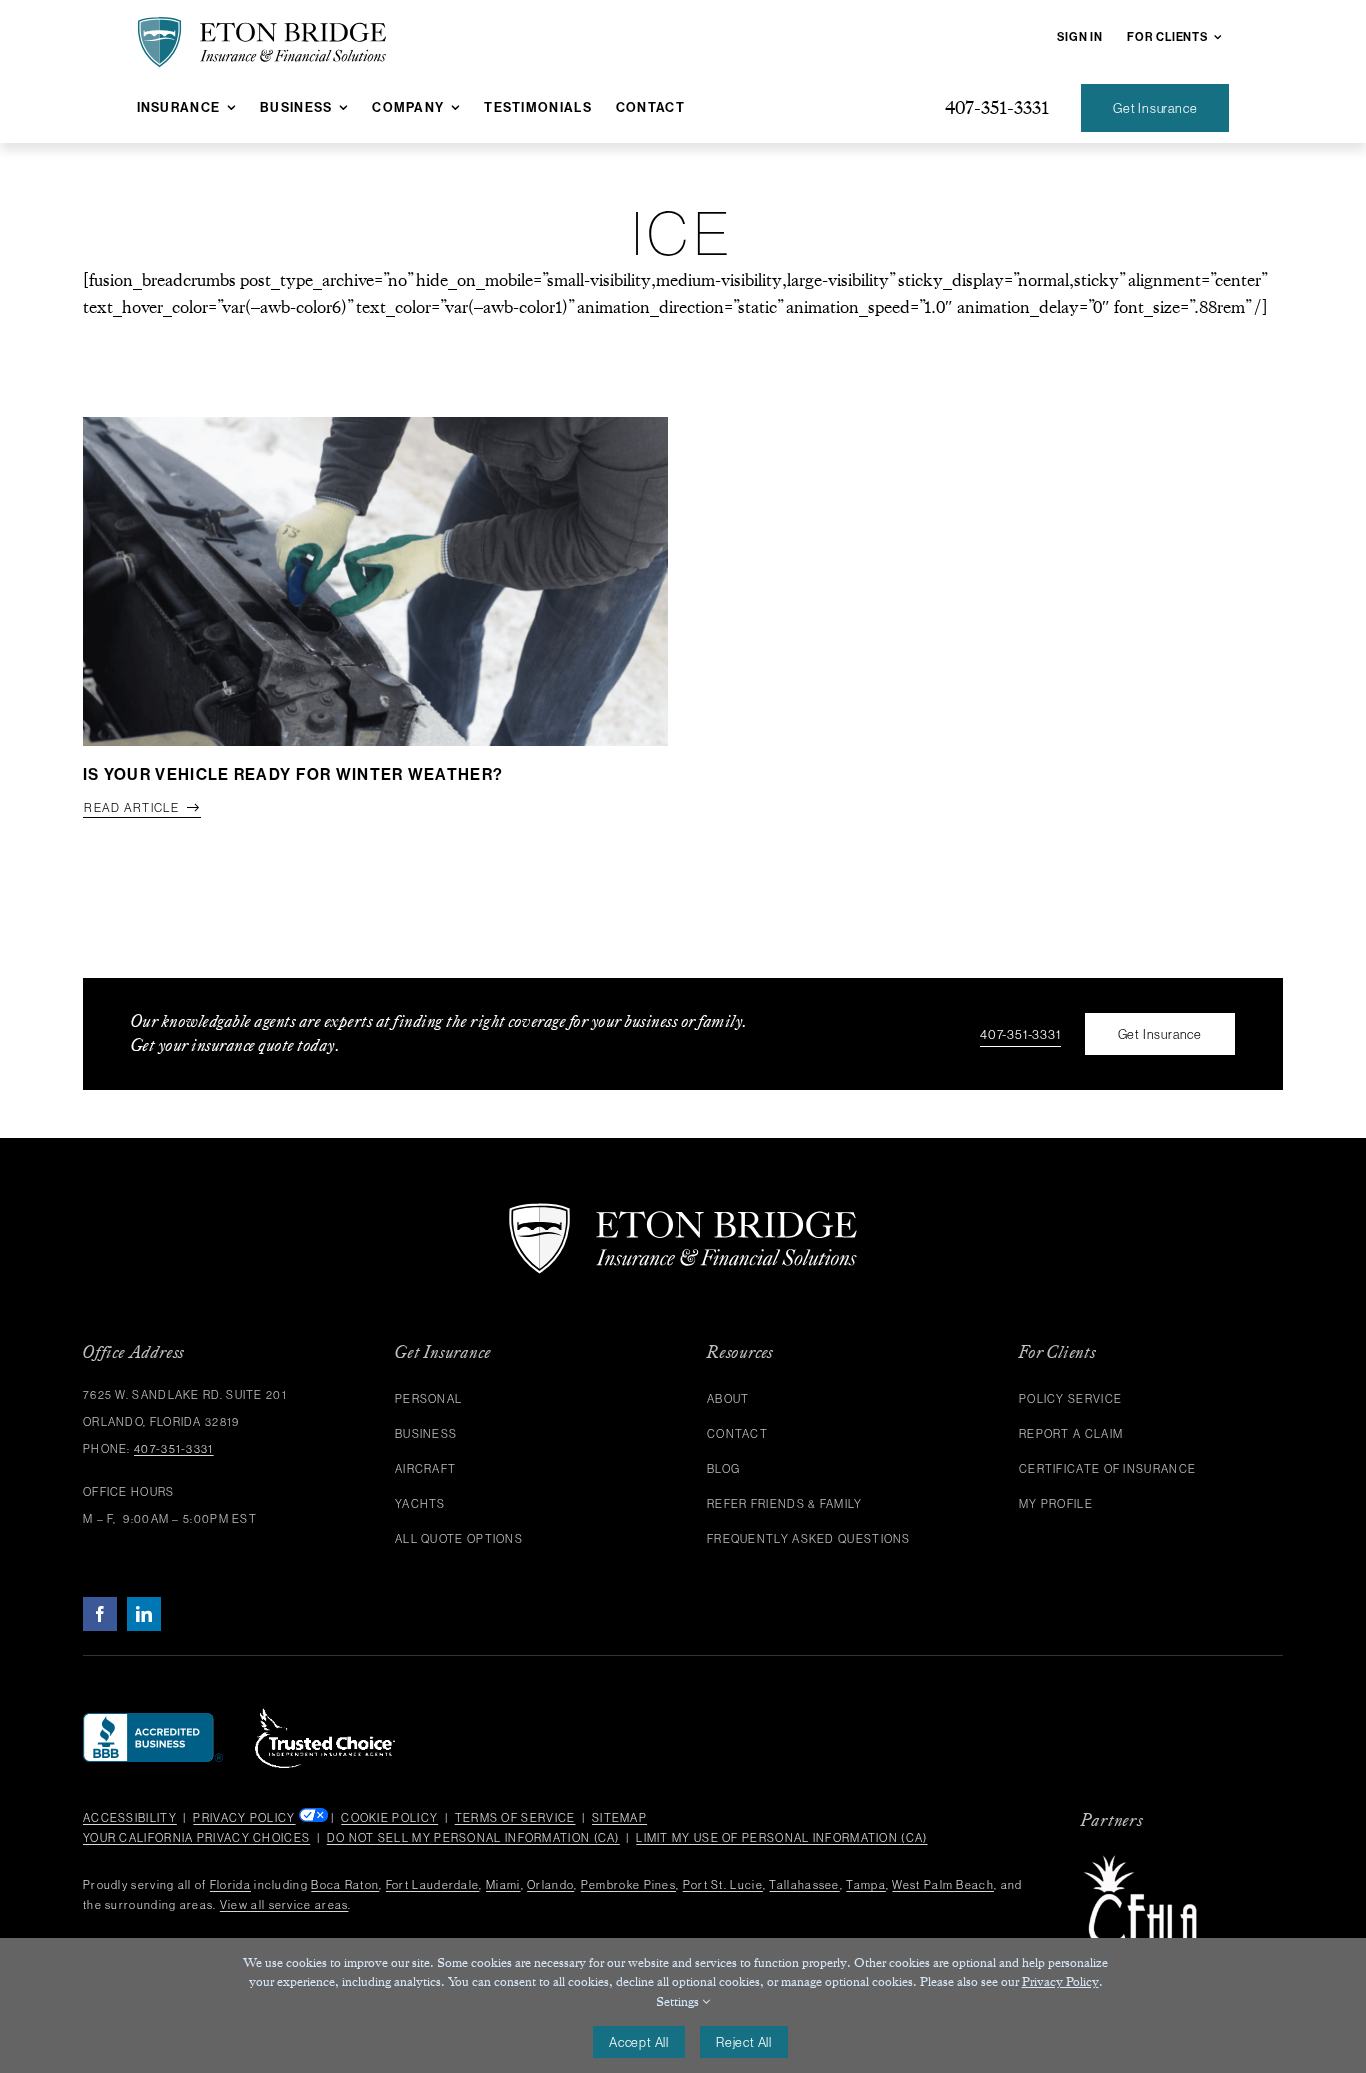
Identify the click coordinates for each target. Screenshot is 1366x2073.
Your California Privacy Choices (196, 1838)
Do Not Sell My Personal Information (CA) (473, 1838)
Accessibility (130, 1818)
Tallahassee (804, 1885)
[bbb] (153, 1722)
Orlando (550, 1885)
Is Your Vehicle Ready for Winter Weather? (293, 774)
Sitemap (619, 1818)
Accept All (639, 2042)
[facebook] (100, 1614)
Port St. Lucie (723, 1885)
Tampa (866, 1885)
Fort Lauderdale (433, 1885)
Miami (503, 1885)
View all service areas (284, 1905)
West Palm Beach (943, 1885)
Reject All (744, 2042)
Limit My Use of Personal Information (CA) (781, 1838)
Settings (679, 2001)
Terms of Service (515, 1818)
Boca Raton (345, 1885)
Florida (230, 1885)
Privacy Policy (244, 1818)
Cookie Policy (389, 1818)
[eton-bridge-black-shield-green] (262, 25)
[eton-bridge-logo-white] (683, 1211)
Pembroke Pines (628, 1885)
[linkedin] (144, 1614)
